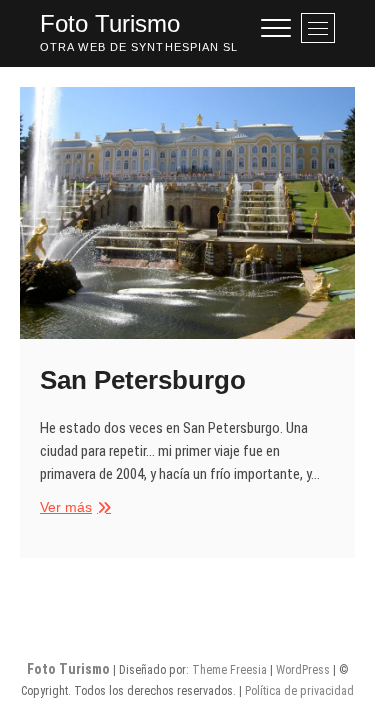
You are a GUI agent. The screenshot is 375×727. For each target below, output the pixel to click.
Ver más (73, 508)
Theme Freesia (229, 670)
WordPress (303, 670)
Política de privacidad (299, 691)
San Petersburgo (143, 380)
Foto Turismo (110, 23)
